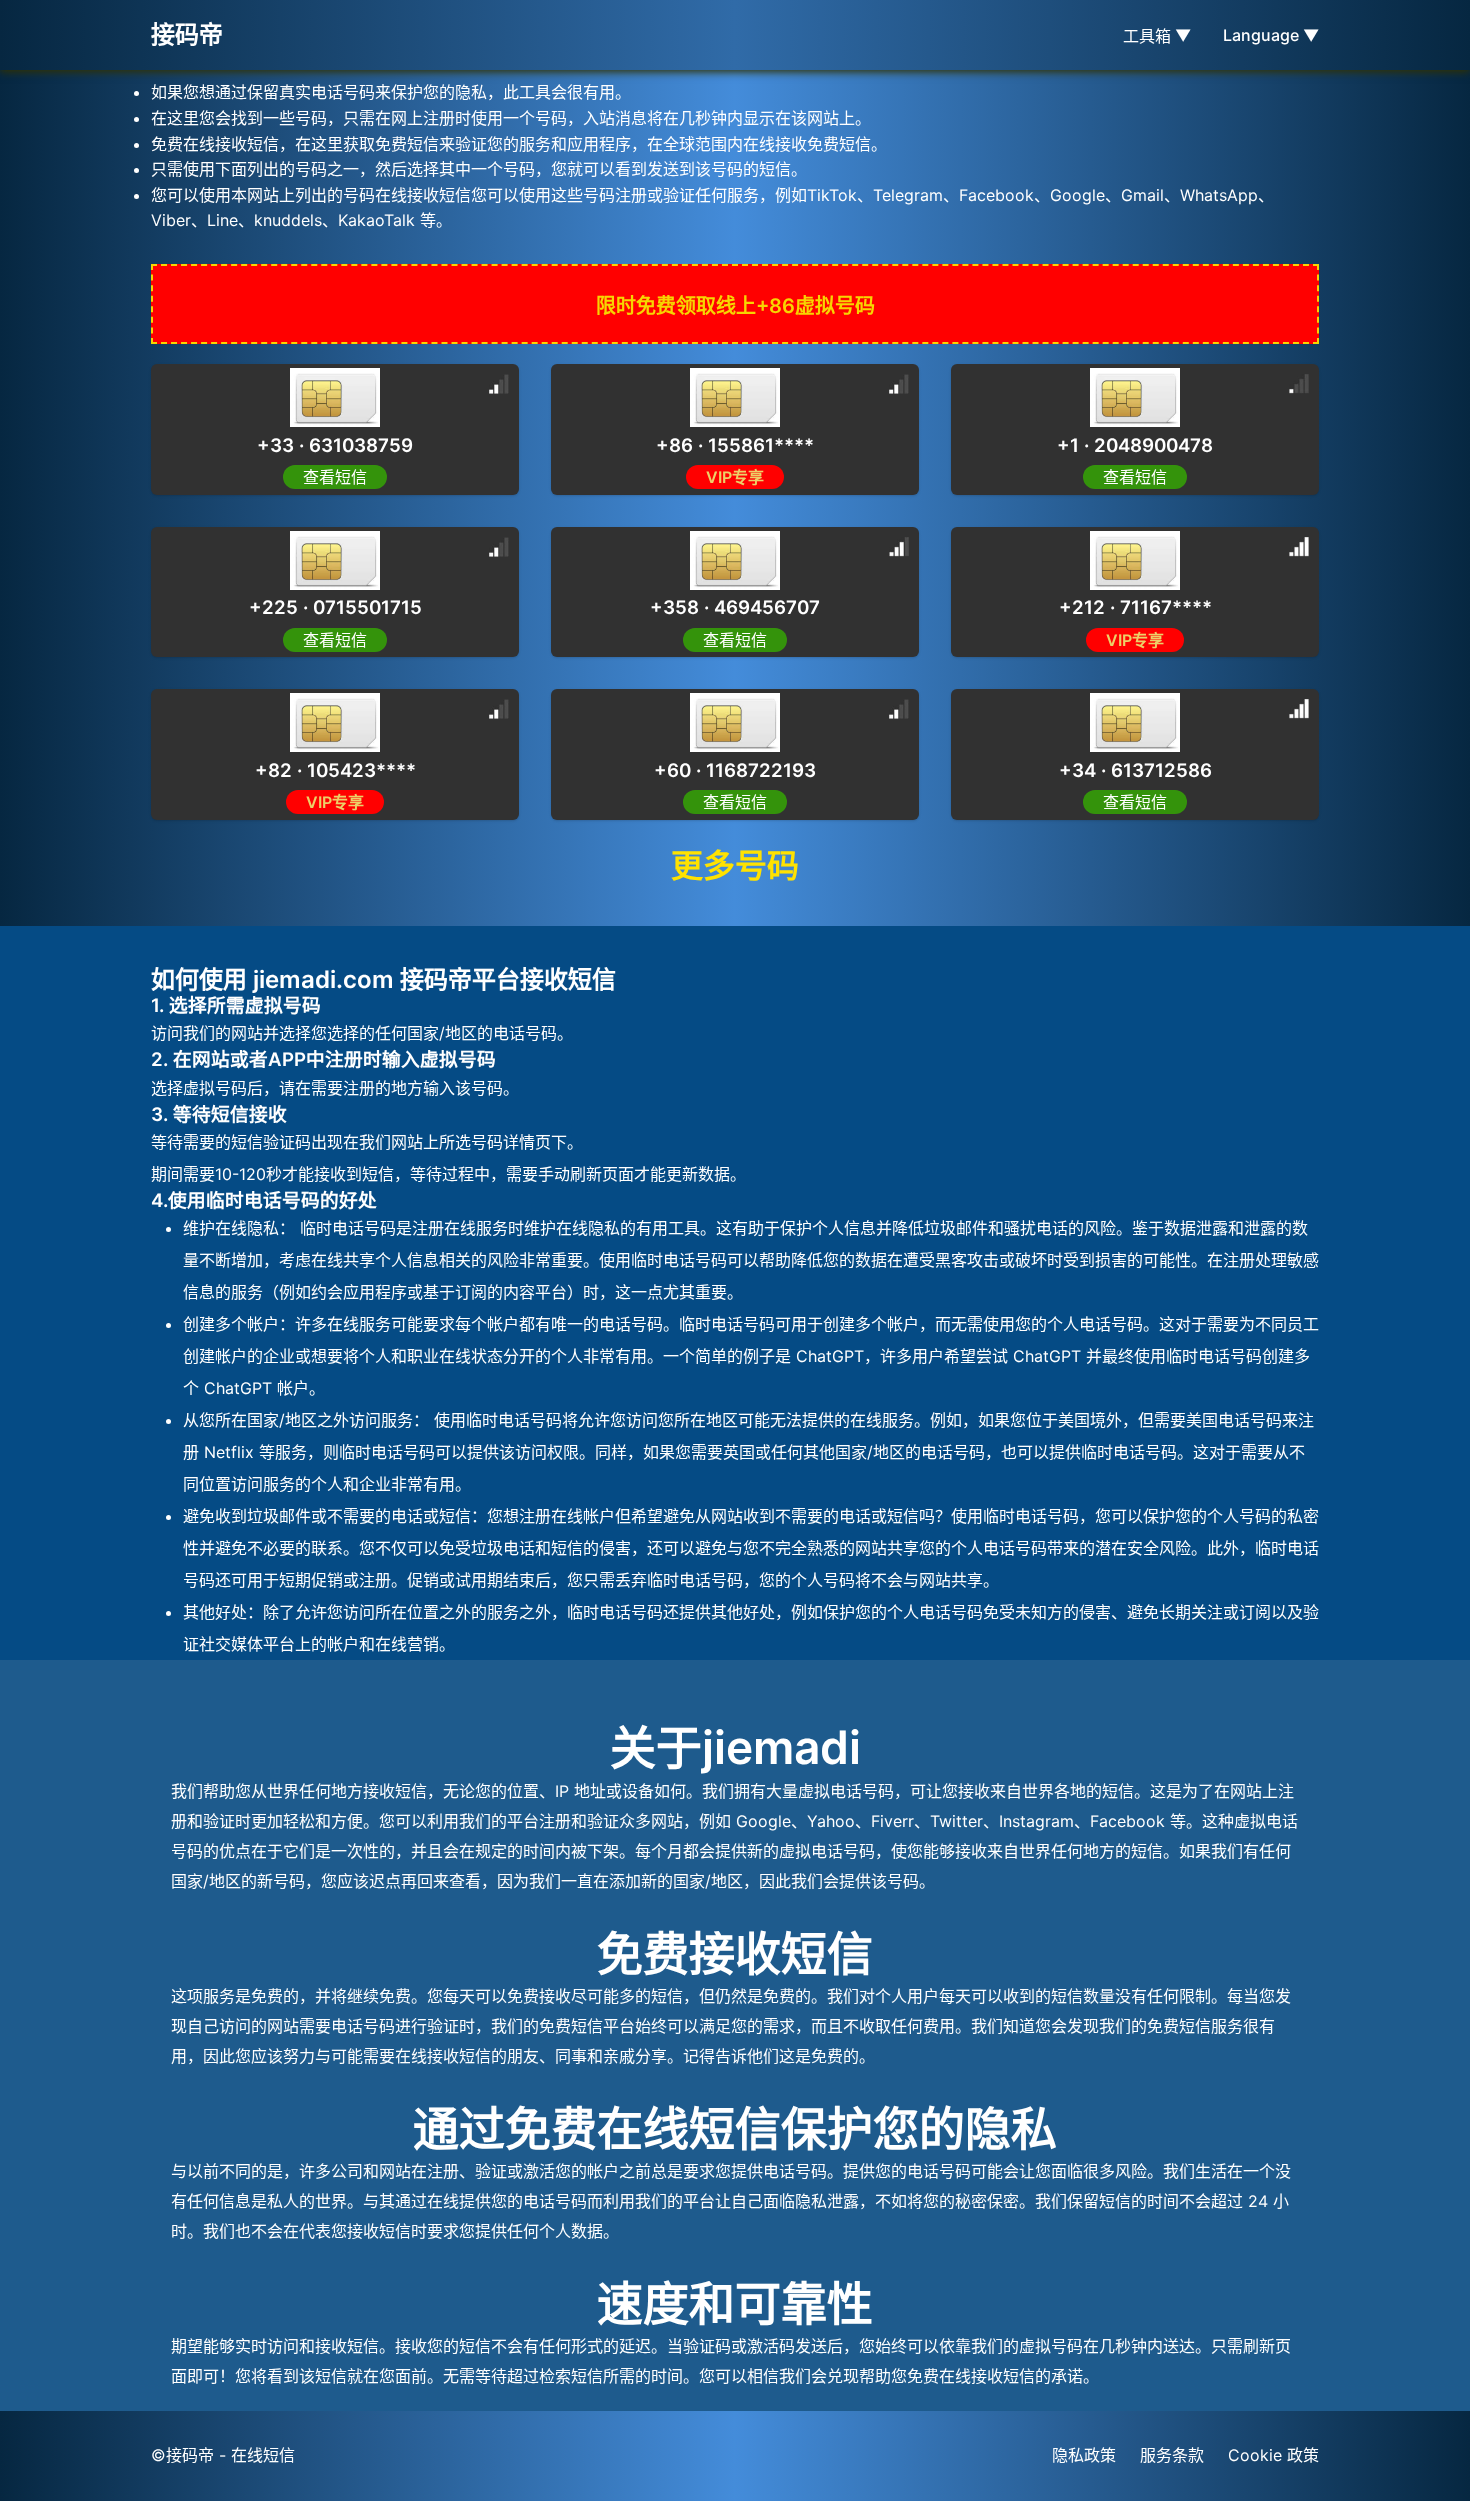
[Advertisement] (160, 450)
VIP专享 (735, 477)
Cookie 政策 (1273, 2455)
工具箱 (1157, 35)
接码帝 (187, 34)
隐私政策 (1084, 2455)
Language (1271, 35)
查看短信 (335, 477)
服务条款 (1172, 2455)
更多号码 (735, 865)
